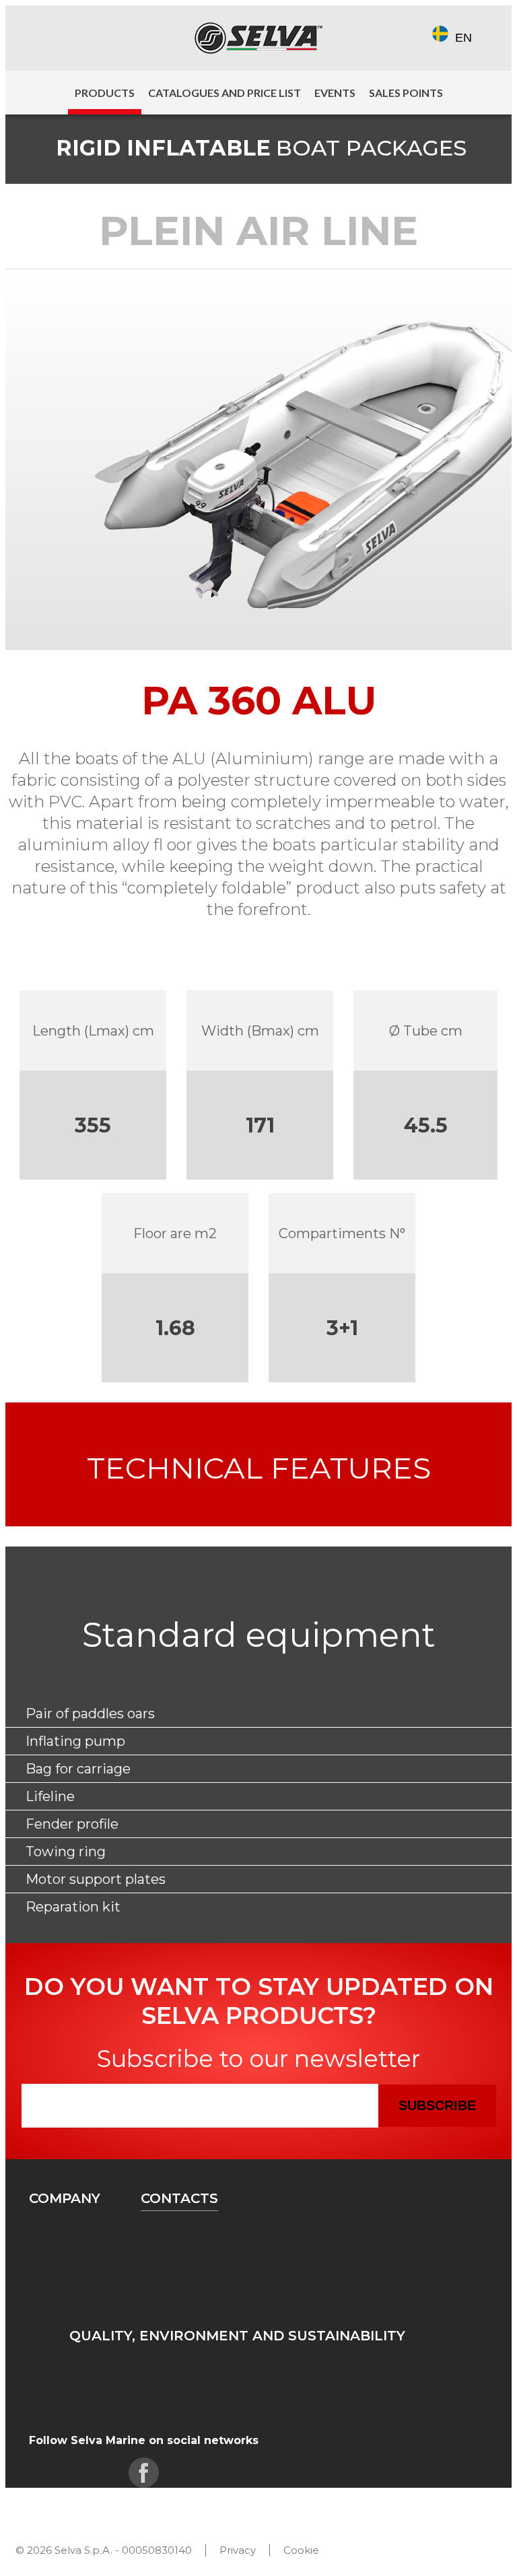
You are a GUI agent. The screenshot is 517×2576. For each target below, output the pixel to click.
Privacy (238, 2550)
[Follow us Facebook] (41, 38)
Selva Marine (258, 38)
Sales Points (406, 93)
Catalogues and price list (225, 93)
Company (65, 2198)
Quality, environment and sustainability (237, 2336)
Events (335, 93)
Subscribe (437, 2105)
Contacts (179, 2198)
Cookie (301, 2550)
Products (105, 93)
